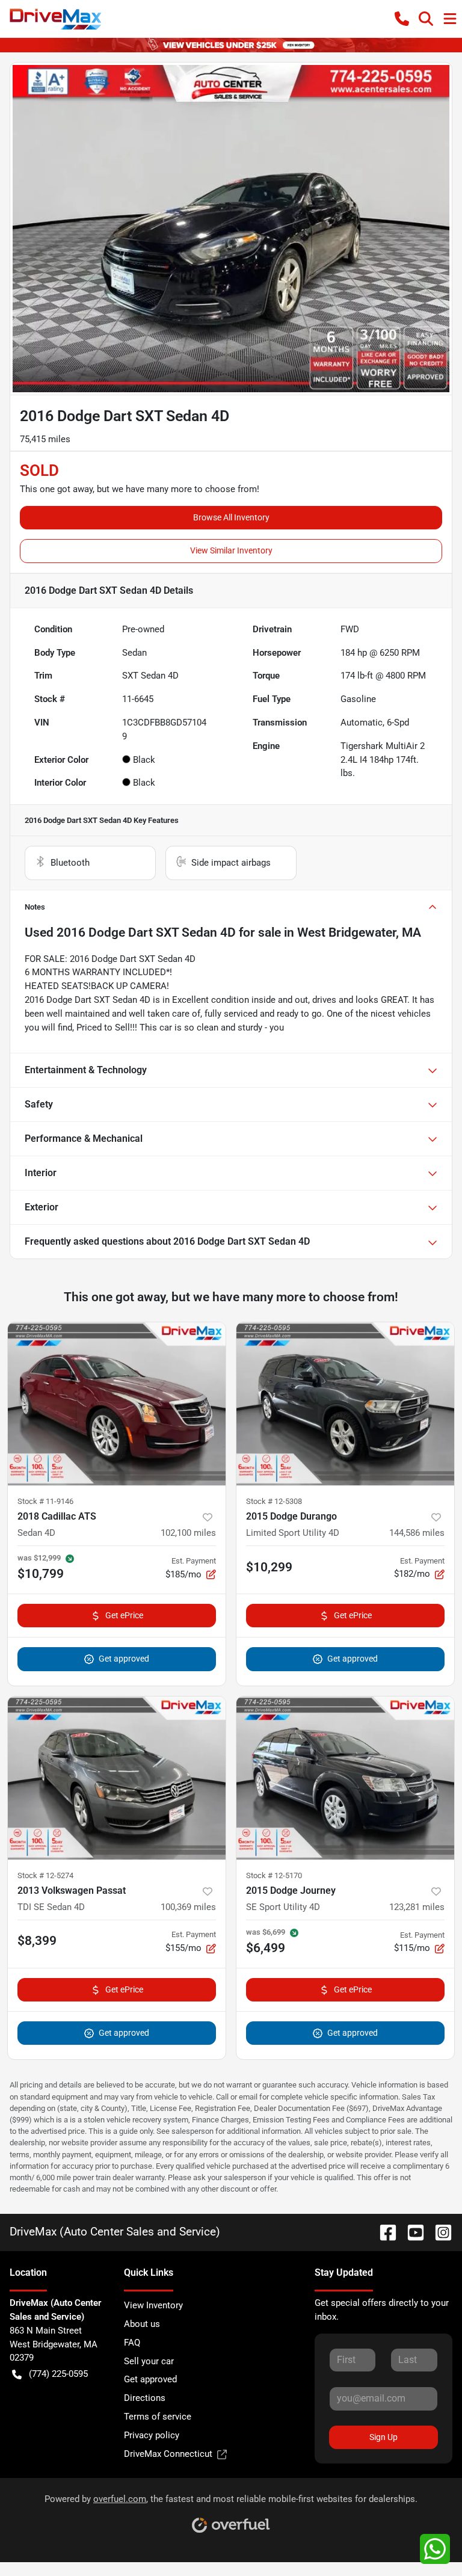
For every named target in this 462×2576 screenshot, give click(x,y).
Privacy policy (152, 2435)
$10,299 (269, 1567)
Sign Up (383, 2437)
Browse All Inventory (231, 517)
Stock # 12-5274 (45, 1875)
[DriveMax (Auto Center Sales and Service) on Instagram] (439, 2232)
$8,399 (37, 1941)
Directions (145, 2398)
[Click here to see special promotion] (231, 45)
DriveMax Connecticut (168, 2454)
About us (142, 2324)
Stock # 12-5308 (274, 1501)
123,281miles (417, 1907)
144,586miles (417, 1533)
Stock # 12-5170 (274, 1875)
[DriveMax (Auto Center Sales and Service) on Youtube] (411, 2232)
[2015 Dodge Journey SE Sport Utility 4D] (345, 1778)
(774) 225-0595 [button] (58, 2374)
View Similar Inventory (231, 550)
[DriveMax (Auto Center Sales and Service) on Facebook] (383, 2232)
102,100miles (188, 1533)
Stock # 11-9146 (45, 1501)
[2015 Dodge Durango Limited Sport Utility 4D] (345, 1404)
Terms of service (158, 2417)
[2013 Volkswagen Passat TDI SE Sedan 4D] (117, 1778)
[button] (402, 19)
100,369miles (188, 1907)
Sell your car (149, 2361)
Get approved (124, 1659)
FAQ (132, 2343)
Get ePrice (124, 1615)
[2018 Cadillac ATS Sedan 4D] (117, 1404)
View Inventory (153, 2305)
